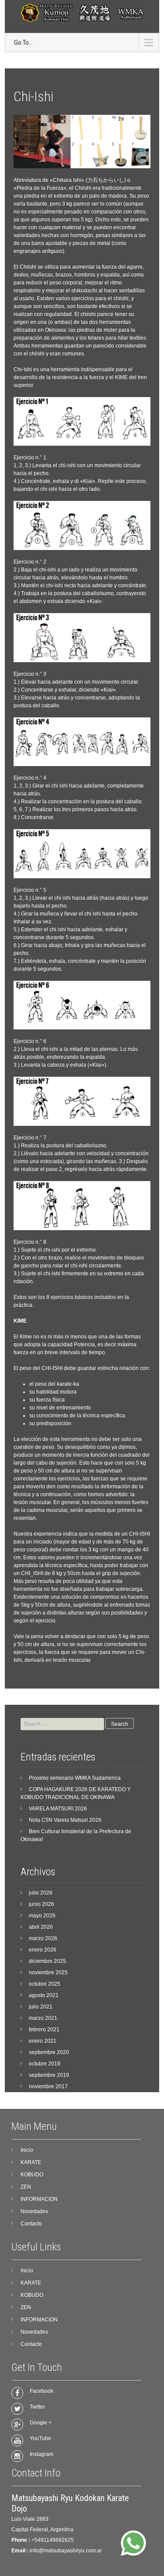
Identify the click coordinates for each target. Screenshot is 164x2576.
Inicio (27, 2150)
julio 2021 (41, 2007)
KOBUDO (32, 2175)
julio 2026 (41, 1893)
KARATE (31, 2162)
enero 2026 (43, 1950)
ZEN (26, 2187)
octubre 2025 (45, 1984)
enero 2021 (43, 2041)
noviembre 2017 (48, 2086)
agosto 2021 (44, 1995)
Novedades (34, 2211)
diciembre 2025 (47, 1961)
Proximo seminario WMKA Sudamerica (75, 1778)
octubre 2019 (45, 2064)
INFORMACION (39, 2199)
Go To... (23, 43)
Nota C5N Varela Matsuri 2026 (65, 1820)
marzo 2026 (43, 1938)
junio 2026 (42, 1904)
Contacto (31, 2224)
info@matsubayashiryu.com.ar (66, 2551)
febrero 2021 (44, 2030)
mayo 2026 (42, 1916)
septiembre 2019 (49, 2075)
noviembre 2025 (48, 1973)
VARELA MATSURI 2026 (58, 1809)
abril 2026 (41, 1927)
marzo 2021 (43, 2018)
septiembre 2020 (49, 2052)
